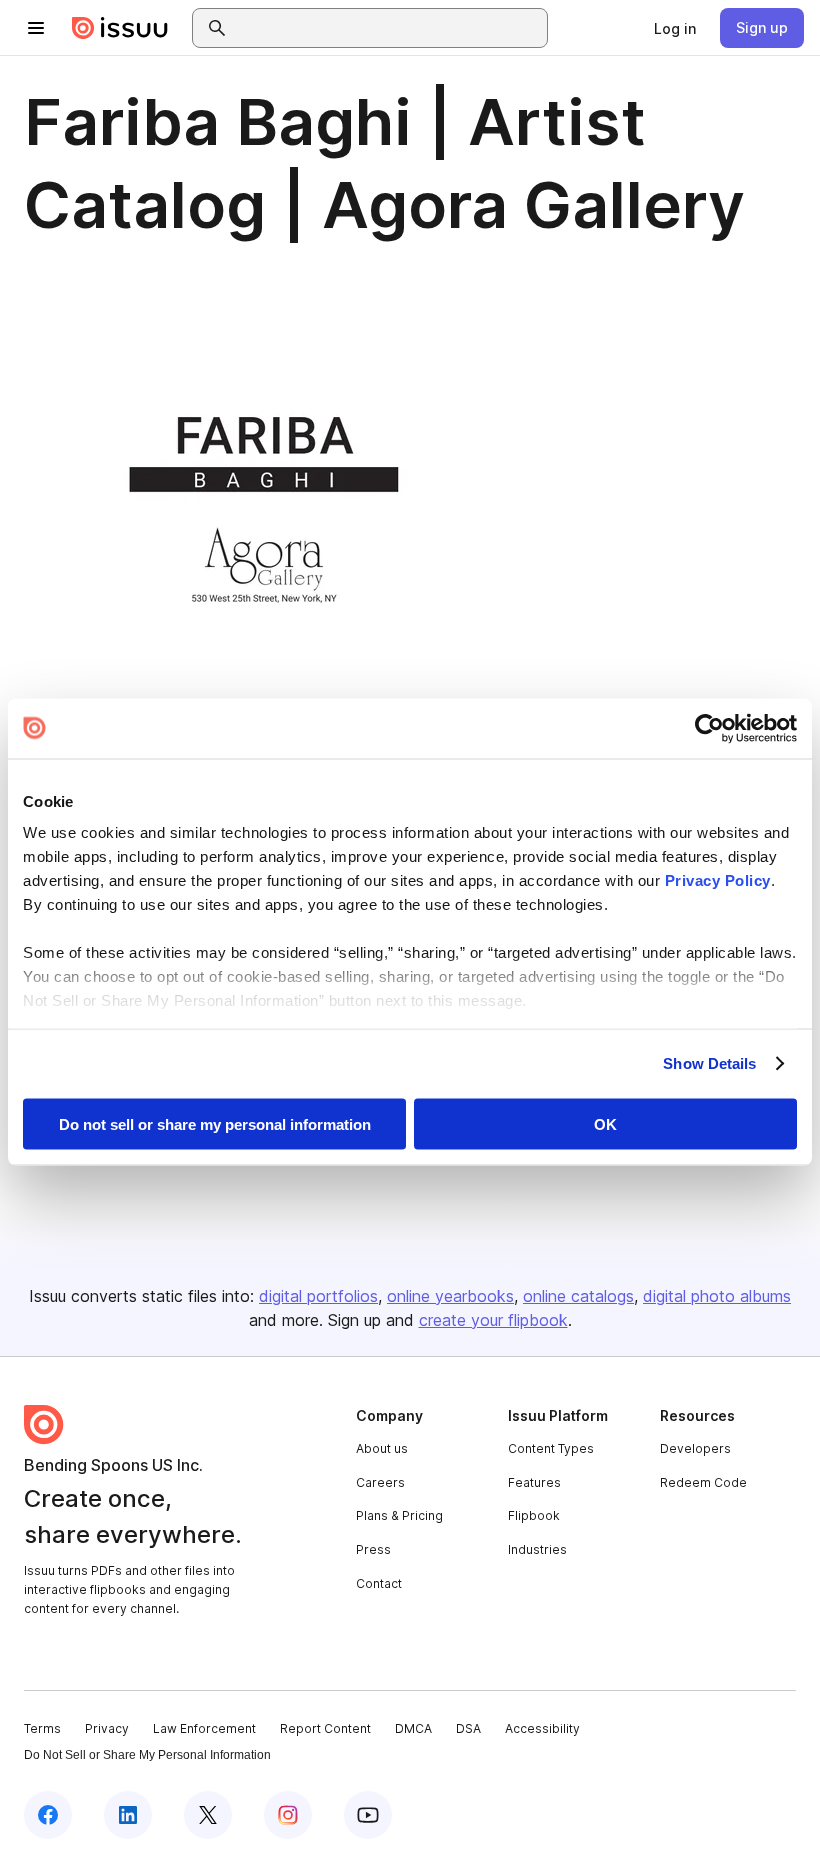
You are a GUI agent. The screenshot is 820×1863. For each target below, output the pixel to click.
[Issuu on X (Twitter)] (208, 1815)
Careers (380, 1482)
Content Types (551, 1448)
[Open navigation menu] (36, 28)
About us (382, 1448)
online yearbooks (450, 1296)
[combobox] (388, 28)
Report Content (325, 1728)
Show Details (709, 1063)
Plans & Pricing (399, 1515)
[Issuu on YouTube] (368, 1815)
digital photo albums (717, 1296)
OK (605, 1123)
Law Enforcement (204, 1728)
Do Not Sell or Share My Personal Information (147, 1755)
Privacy (107, 1728)
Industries (537, 1549)
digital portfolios (318, 1296)
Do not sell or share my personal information (215, 1123)
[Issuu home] (120, 28)
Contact (379, 1583)
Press (373, 1549)
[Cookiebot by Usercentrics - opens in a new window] (709, 728)
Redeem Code (703, 1482)
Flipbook (534, 1515)
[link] (675, 28)
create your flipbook (493, 1320)
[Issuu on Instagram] (288, 1815)
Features (534, 1482)
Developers (695, 1448)
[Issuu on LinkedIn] (128, 1815)
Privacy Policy (718, 880)
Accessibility (542, 1728)
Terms (42, 1728)
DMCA (413, 1728)
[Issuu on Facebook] (48, 1815)
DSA (468, 1728)
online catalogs (578, 1296)
